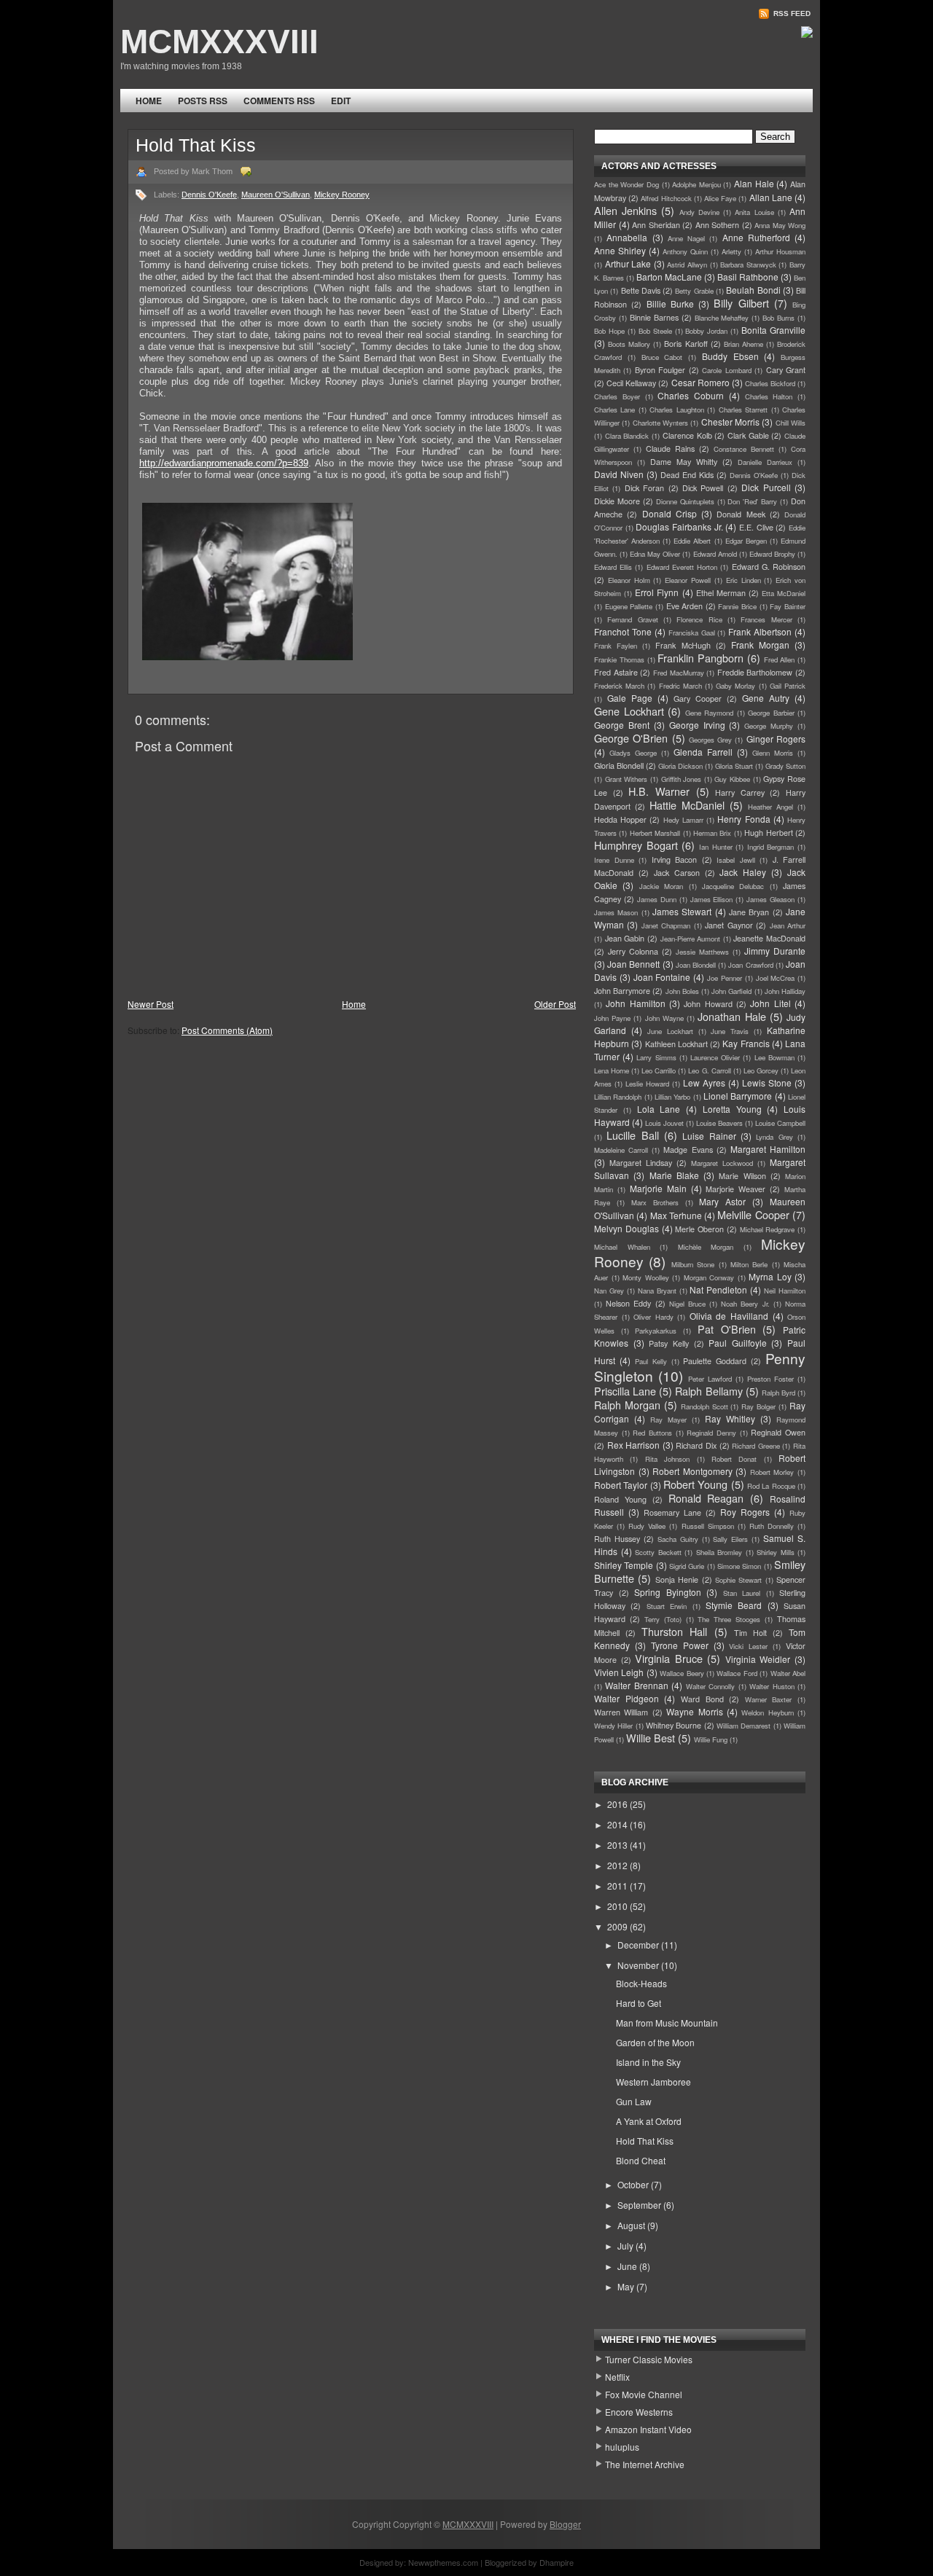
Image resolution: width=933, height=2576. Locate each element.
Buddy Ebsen (730, 356)
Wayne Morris (694, 1711)
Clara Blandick (627, 436)
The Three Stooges (729, 1619)
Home (149, 101)
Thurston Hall (674, 1631)
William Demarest (743, 1726)
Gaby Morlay (735, 686)
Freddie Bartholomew (755, 672)
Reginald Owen (778, 1432)
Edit (341, 101)
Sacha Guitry (678, 1539)
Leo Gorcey (761, 1070)
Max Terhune (676, 1215)
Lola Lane (659, 1109)
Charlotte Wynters (660, 423)
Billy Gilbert (741, 303)
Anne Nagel (686, 238)
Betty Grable (694, 291)
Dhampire (557, 2562)
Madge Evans (688, 1150)
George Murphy (769, 726)
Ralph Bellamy (708, 1391)
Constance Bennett (744, 449)
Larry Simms (656, 1057)
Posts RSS (203, 101)
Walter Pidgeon (626, 1698)
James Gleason (770, 899)
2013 (618, 1845)
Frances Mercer (766, 619)
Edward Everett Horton (682, 567)
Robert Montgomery (692, 1471)
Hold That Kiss (196, 145)
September (640, 2205)
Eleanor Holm (629, 580)
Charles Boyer (617, 396)
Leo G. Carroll (709, 1070)
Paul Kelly (651, 1361)
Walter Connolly (710, 1686)
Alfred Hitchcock (666, 198)
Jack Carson (677, 873)
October (634, 2184)
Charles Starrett (743, 410)
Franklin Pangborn (700, 658)
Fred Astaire (616, 672)
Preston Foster (770, 1379)
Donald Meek (741, 514)
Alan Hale (754, 183)
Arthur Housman (780, 251)
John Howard (708, 1004)
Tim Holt (750, 1633)
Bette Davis (641, 290)
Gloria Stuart (734, 766)
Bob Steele (655, 331)
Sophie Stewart (738, 1580)
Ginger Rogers (776, 739)
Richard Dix (696, 1445)
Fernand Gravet (632, 619)
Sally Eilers (730, 1539)
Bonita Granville (773, 330)
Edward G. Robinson (769, 567)
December (639, 1945)
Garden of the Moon (655, 2042)
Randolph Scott (704, 1406)
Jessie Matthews (702, 952)
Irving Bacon (675, 860)
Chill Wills (790, 423)
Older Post (555, 1004)
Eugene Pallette (629, 606)
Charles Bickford (770, 383)
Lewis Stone (767, 1083)
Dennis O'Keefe (209, 195)
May (627, 2286)
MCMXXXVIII (219, 42)
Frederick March (619, 686)
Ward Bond (702, 1699)
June (628, 2266)
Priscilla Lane (625, 1391)
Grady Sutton (785, 766)
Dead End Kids (687, 475)
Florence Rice (699, 619)
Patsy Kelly (669, 1343)
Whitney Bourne (674, 1725)
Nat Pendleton (718, 1289)
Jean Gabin (625, 938)
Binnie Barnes (654, 317)
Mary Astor (722, 1201)
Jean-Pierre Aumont (691, 939)
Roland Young (620, 1499)
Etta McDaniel (784, 593)
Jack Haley (743, 872)
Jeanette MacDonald (769, 938)
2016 (618, 1804)
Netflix (617, 2377)
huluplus (622, 2447)
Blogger (565, 2524)
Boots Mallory (629, 344)
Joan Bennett (633, 964)
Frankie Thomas (619, 659)
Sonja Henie (677, 1579)
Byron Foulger (660, 370)
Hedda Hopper (620, 819)
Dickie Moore (617, 501)
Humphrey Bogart (636, 845)
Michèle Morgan (706, 1247)
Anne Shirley (620, 250)
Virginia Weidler (758, 1659)
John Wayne (664, 1018)
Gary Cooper (698, 698)
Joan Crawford (750, 965)
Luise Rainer (709, 1136)
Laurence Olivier (715, 1057)
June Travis (730, 1031)
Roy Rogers (745, 1512)
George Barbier (771, 713)
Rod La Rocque (771, 1486)
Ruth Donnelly (772, 1526)
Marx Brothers (655, 1202)
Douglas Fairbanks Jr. (679, 526)
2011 (618, 1886)
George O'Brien (631, 738)
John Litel (770, 1003)
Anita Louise (754, 212)
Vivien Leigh (619, 1672)
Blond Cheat (641, 2160)
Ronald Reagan (706, 1498)
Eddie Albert (692, 541)
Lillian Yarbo (672, 1097)
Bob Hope (609, 331)
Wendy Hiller (613, 1726)
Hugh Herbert (768, 833)
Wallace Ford (737, 1673)
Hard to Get (639, 2003)
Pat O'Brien (727, 1329)
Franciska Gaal (692, 633)
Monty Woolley (646, 1277)
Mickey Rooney (342, 195)
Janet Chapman (666, 925)
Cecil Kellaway (631, 383)
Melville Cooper (753, 1214)
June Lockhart (670, 1031)
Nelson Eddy (628, 1303)
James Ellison (712, 899)
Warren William (621, 1712)
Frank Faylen (616, 646)
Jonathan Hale (731, 1016)
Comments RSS (279, 101)
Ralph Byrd (778, 1393)
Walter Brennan (636, 1685)
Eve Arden (685, 606)
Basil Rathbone (748, 277)
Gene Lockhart (629, 711)
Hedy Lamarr (683, 820)
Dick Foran (644, 488)
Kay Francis (746, 1043)
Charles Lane (614, 410)
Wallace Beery (682, 1673)
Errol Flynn (657, 592)
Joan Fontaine (662, 977)
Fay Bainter (788, 606)
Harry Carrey (740, 792)
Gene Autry (766, 698)
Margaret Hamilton (768, 1149)
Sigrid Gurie (687, 1566)
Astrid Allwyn (687, 265)
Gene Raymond (710, 713)
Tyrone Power (680, 1645)
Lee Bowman (774, 1057)
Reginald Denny (711, 1433)
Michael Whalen (622, 1247)
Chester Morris (730, 422)
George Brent (622, 725)
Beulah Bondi (753, 290)
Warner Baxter (769, 1699)
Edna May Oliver (655, 554)
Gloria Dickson (680, 766)
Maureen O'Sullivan (276, 195)
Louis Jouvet (664, 1123)
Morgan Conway (709, 1277)
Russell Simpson (708, 1526)
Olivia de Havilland (729, 1316)
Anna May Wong (780, 225)
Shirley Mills (776, 1552)
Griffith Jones (682, 779)
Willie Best (651, 1738)
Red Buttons (652, 1433)
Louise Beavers (719, 1123)
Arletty (731, 251)
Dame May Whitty (684, 462)
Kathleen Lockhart (676, 1044)
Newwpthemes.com (443, 2562)
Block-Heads (641, 1983)
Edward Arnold (715, 554)
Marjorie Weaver (735, 1189)
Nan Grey (609, 1291)
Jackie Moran (661, 886)
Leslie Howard (647, 1084)
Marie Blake (674, 1175)
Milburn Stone (693, 1264)
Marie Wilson (742, 1176)
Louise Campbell (780, 1123)
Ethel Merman (721, 593)
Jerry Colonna (633, 951)
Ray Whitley (730, 1418)
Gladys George (633, 753)
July (626, 2246)
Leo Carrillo (659, 1070)
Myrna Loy (770, 1276)
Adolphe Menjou (696, 184)
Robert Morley (772, 1472)
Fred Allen (780, 659)
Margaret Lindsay (641, 1163)
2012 (618, 1865)
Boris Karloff (686, 344)
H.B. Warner (659, 791)
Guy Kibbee (732, 779)
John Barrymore (622, 991)
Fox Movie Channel (644, 2394)
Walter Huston (772, 1686)
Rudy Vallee (647, 1526)
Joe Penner (725, 978)
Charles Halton (769, 396)
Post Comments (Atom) (227, 1030)
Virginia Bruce (669, 1658)
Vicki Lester (748, 1646)
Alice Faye (720, 198)
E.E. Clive (756, 527)
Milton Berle (749, 1264)
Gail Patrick (788, 686)
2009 (618, 1926)
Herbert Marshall (655, 833)
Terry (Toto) (663, 1619)
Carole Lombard (726, 370)
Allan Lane (771, 197)
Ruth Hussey (617, 1539)
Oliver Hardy (653, 1317)
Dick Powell (703, 488)
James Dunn (657, 899)
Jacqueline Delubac (733, 886)
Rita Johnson (667, 1459)
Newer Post (151, 1004)
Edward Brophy (772, 554)
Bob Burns (778, 318)
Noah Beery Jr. (745, 1304)
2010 (618, 1906)
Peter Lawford (710, 1379)
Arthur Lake (628, 263)
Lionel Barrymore (738, 1096)
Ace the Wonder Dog (626, 184)
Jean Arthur (788, 925)
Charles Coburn (691, 395)
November (639, 1965)
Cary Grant (786, 370)
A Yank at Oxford (649, 2121)
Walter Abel (788, 1673)
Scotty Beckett (658, 1552)
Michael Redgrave (768, 1229)
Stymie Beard (734, 1605)
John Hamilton (635, 1003)
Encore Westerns (639, 2412)
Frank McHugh (683, 645)
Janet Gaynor (729, 925)
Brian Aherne (743, 344)
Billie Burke (670, 304)
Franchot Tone (623, 631)
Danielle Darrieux (765, 462)
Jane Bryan (749, 912)
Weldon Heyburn (767, 1712)
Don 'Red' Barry (752, 501)
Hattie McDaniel (687, 805)
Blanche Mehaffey (722, 318)
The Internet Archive (645, 2464)
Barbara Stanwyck (748, 265)
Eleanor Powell (688, 580)
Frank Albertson (760, 631)
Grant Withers (626, 779)
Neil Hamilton (785, 1291)
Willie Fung (711, 1739)
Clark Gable (748, 435)
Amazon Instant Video (648, 2429)
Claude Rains (670, 449)
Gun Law (634, 2101)
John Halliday (785, 991)
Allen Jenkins (625, 210)
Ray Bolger (758, 1406)
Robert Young (695, 1484)
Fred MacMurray (679, 673)
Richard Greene (756, 1446)
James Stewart (682, 911)
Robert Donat (734, 1459)
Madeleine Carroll (621, 1150)
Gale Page (630, 698)
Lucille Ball (632, 1135)
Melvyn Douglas (626, 1228)
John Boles (682, 991)
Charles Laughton (676, 410)
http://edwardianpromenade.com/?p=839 (224, 463)
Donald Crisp (670, 513)
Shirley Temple (624, 1565)
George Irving (697, 725)
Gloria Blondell (619, 766)
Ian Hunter (716, 847)
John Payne (612, 1018)
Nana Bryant (657, 1291)
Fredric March (680, 686)
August (632, 2225)
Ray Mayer (668, 1420)
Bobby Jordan (706, 331)
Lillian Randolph (618, 1097)
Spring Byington (668, 1592)
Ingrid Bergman (771, 847)
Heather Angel (770, 807)
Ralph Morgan (627, 1405)
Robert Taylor (621, 1485)
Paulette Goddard (715, 1361)
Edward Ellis (613, 567)
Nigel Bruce (687, 1304)
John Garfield (731, 991)
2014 (618, 1824)
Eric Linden (743, 580)
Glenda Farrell (703, 752)
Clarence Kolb (687, 435)
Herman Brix (712, 833)
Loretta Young (732, 1109)
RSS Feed (791, 13)
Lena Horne (612, 1070)
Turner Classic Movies (649, 2359)
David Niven (619, 474)
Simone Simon (739, 1566)
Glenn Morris (773, 753)
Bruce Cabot (662, 357)
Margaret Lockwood (722, 1163)
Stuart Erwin (667, 1606)
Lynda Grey (774, 1137)
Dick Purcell (766, 487)
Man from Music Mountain (667, 2023)
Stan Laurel (742, 1593)
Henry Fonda (743, 819)
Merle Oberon (699, 1229)
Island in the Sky (648, 2062)
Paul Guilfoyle (738, 1343)
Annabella (627, 237)
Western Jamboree (653, 2082)
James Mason (616, 912)
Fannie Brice (737, 606)
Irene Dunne (614, 860)
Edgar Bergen (746, 541)
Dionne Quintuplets (685, 501)
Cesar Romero (700, 382)
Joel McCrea (776, 978)
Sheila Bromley (719, 1552)
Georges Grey (710, 740)
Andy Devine (699, 212)
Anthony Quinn (685, 251)
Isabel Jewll (736, 860)
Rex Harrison (634, 1445)
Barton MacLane (669, 277)
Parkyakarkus (656, 1331)
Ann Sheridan (656, 225)
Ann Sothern (718, 225)
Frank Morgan (760, 645)
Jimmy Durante (775, 951)
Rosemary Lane (672, 1512)
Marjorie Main (658, 1188)
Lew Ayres (704, 1083)
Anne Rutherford (756, 237)
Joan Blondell (696, 965)
